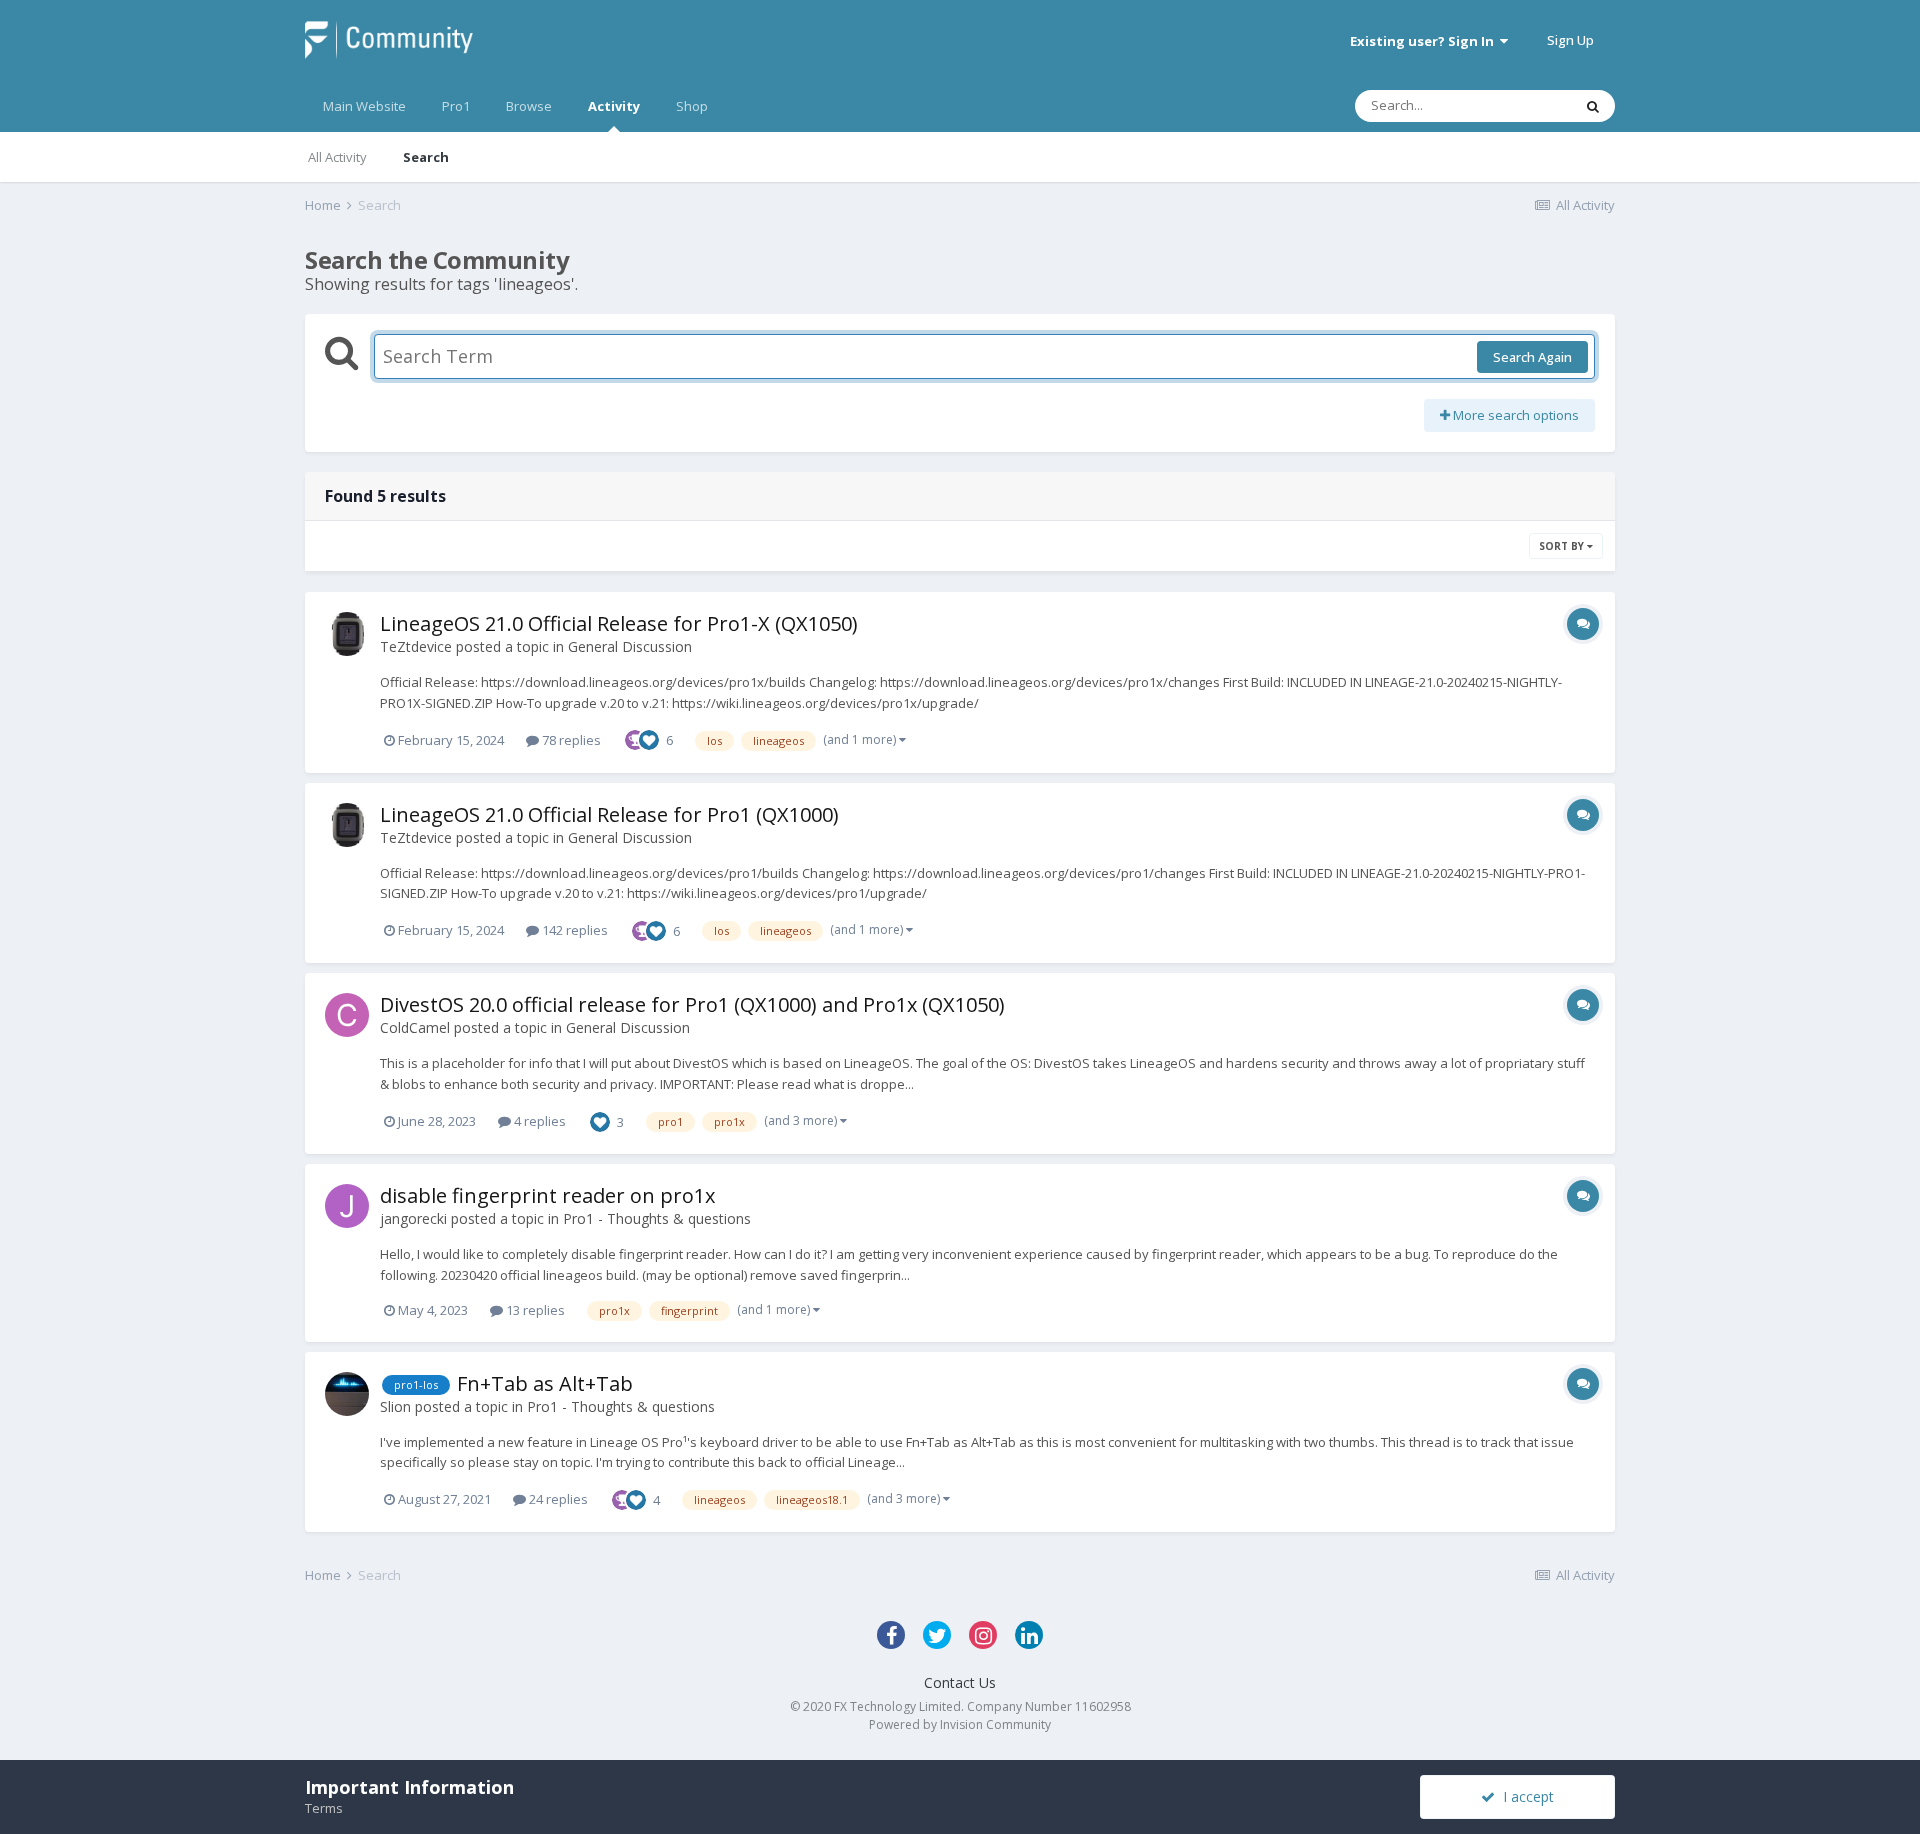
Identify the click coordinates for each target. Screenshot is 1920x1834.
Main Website (364, 106)
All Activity (337, 157)
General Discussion (630, 646)
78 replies (570, 740)
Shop (692, 106)
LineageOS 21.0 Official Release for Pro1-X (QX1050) (619, 623)
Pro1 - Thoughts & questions (657, 1218)
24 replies (557, 1499)
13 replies (534, 1310)
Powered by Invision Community (960, 1724)
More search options (1514, 415)
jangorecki (413, 1218)
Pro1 (456, 106)
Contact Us (960, 1682)
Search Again (1532, 357)
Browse (529, 106)
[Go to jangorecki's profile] (347, 1206)
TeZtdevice (416, 646)
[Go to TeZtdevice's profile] (347, 634)
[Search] (1593, 106)
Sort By (1563, 546)
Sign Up (1570, 40)
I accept (1524, 1796)
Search (426, 157)
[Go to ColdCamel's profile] (347, 1015)
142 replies (573, 930)
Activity (614, 106)
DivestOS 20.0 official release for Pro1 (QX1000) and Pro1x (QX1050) (692, 1004)
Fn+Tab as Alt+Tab (545, 1383)
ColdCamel (415, 1027)
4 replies (538, 1121)
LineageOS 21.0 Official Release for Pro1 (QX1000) (609, 814)
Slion (395, 1406)
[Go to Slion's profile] (347, 1394)
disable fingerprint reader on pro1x (547, 1195)
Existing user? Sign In (1425, 41)
